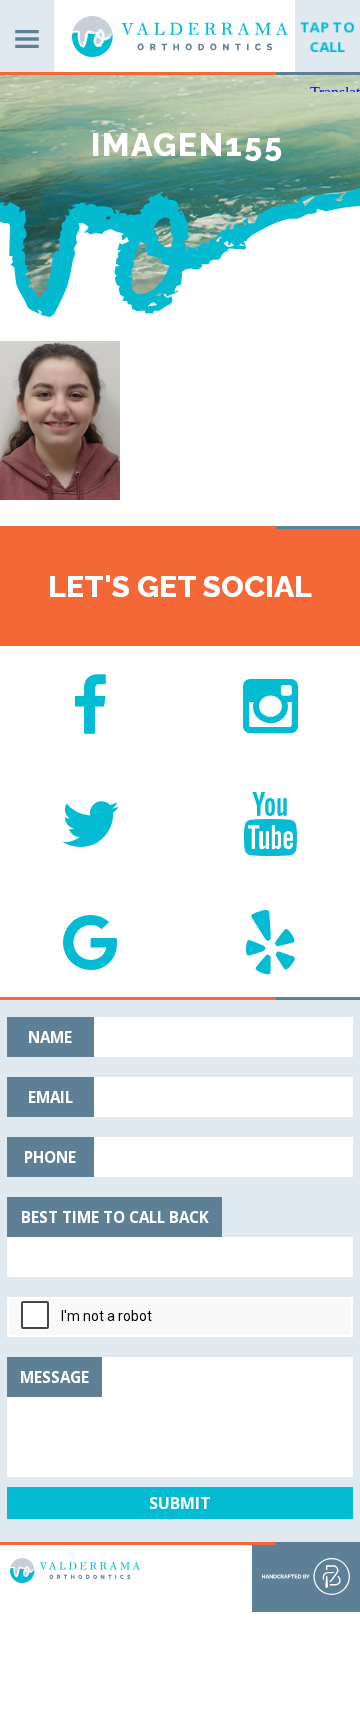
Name (50, 1037)
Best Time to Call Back (115, 1217)
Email (50, 1097)
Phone (50, 1157)
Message (54, 1377)
